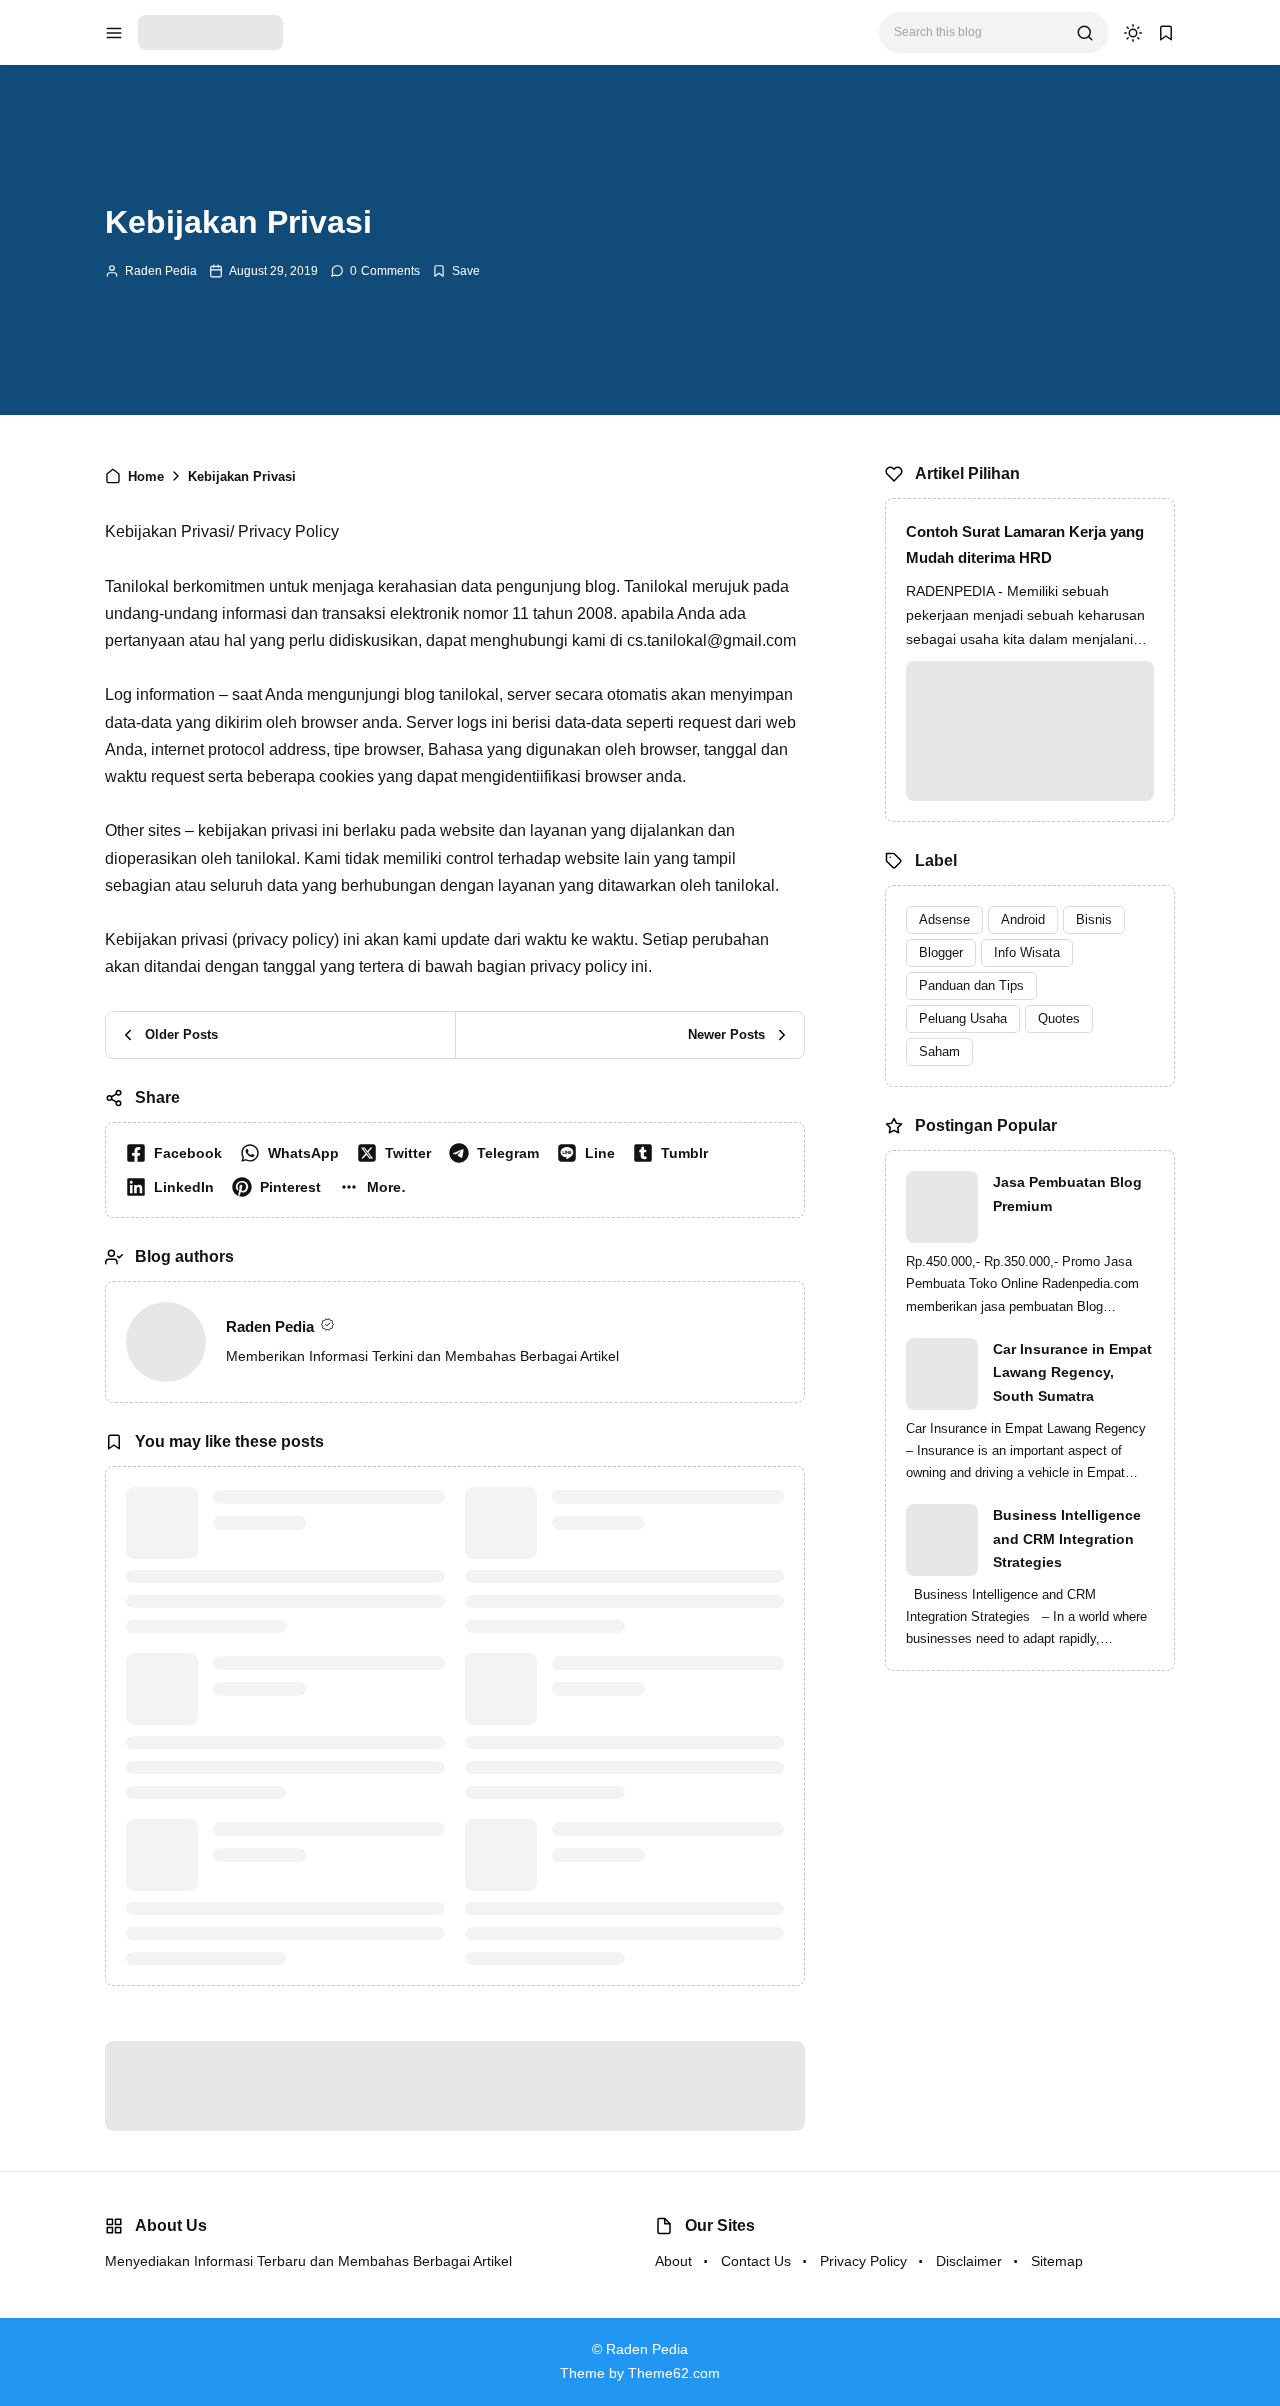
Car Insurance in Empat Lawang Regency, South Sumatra (1072, 1373)
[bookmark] (1166, 33)
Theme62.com (674, 2373)
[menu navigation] (114, 33)
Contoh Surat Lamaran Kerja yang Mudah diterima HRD (1025, 544)
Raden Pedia (161, 271)
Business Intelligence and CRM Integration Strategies (1067, 1539)
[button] (377, 1187)
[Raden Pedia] (210, 31)
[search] (1085, 33)
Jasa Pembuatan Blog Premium (1067, 1194)
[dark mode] (1133, 33)
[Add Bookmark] (456, 271)
